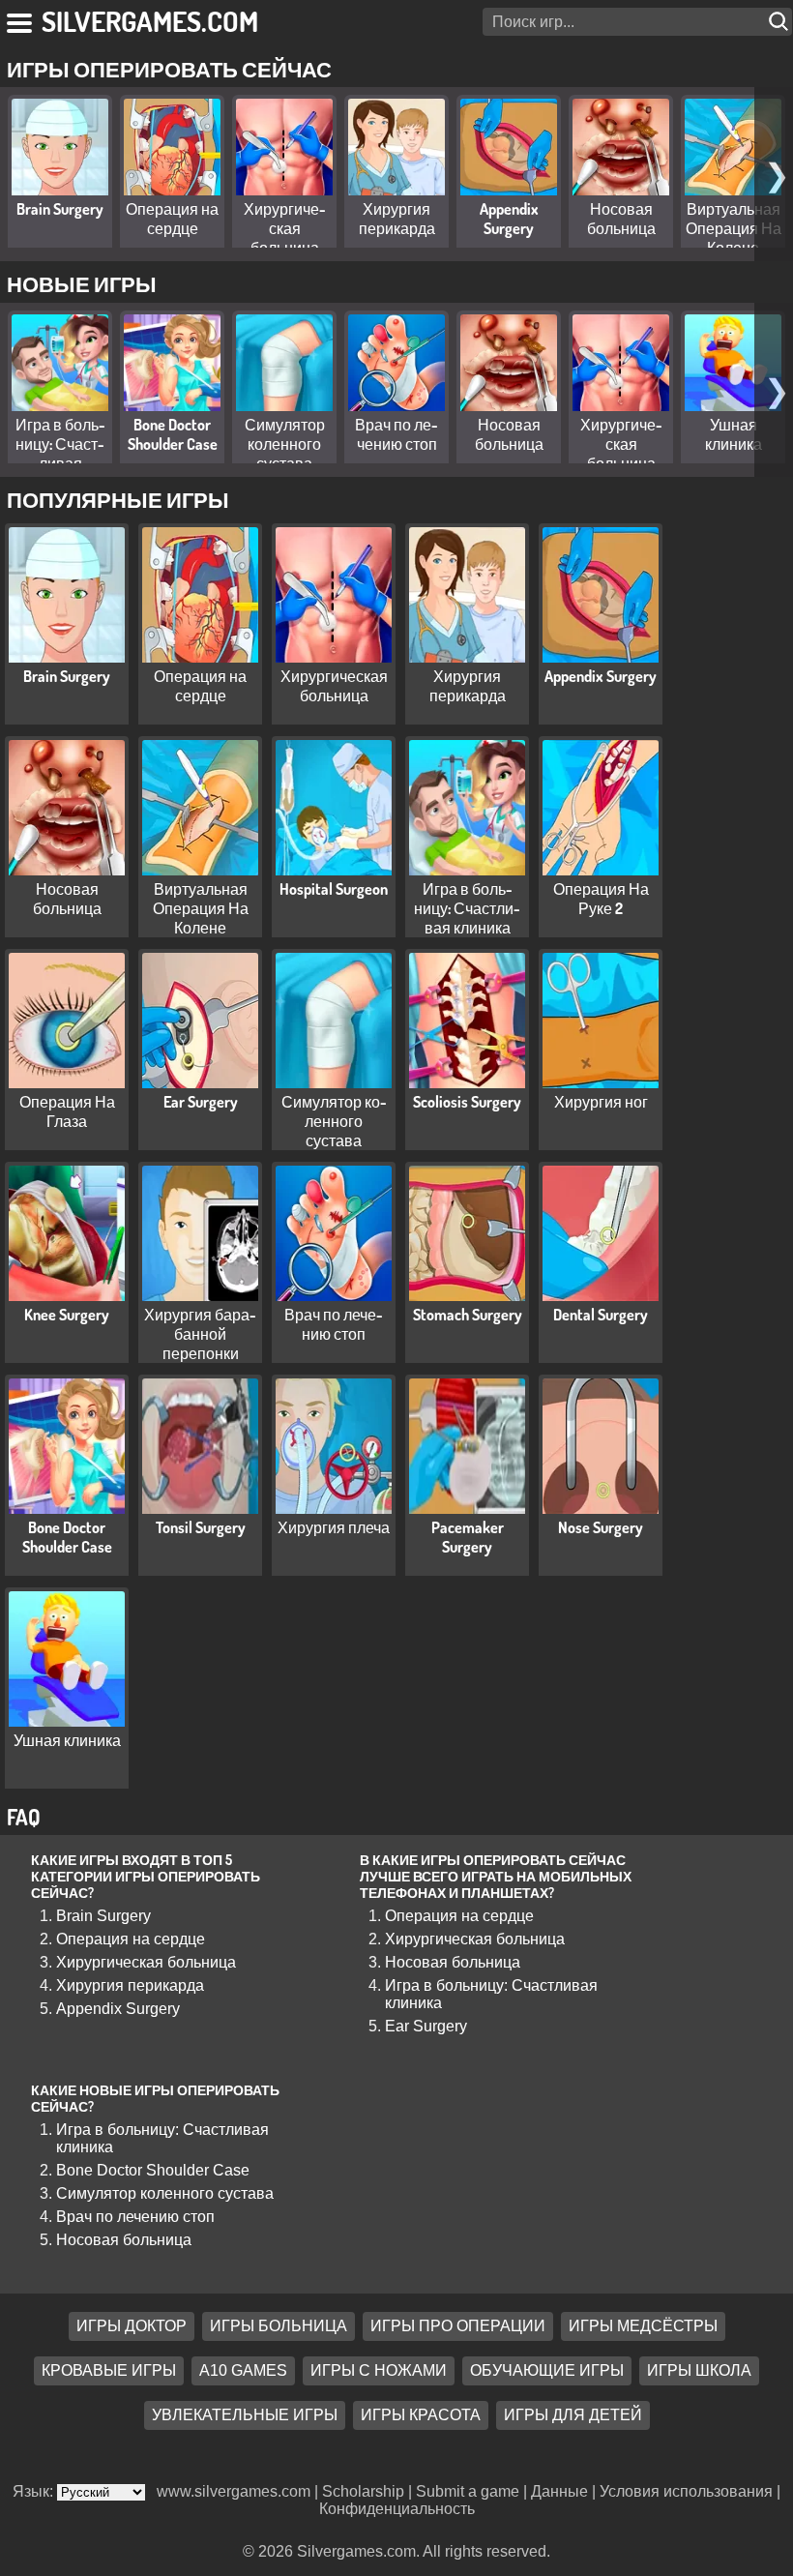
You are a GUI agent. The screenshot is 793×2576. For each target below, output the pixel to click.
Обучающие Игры (547, 2371)
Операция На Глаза (67, 1111)
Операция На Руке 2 (601, 899)
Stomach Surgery (468, 1315)
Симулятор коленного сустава (285, 444)
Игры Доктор (132, 2327)
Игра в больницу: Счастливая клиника (60, 454)
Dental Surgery (601, 1315)
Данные (559, 2491)
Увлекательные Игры (245, 2416)
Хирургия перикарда (397, 219)
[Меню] (21, 19)
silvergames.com (150, 21)
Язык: (35, 2491)
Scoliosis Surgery (467, 1102)
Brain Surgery (60, 209)
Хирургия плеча (334, 1527)
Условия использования (686, 2491)
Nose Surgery (601, 1527)
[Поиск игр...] (780, 22)
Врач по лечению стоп (396, 434)
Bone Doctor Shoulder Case (173, 434)
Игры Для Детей (573, 2416)
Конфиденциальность (397, 2509)
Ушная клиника (734, 434)
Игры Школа (699, 2371)
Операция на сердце (172, 219)
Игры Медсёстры (643, 2327)
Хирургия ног (601, 1102)
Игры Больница (279, 2327)
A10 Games (243, 2371)
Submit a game (468, 2491)
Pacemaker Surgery (468, 1537)
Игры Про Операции (458, 2327)
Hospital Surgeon (334, 889)
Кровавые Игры (109, 2371)
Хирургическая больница (285, 228)
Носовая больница (621, 219)
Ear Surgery (201, 1102)
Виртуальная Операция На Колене (734, 228)
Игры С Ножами (379, 2371)
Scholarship (363, 2491)
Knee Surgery (67, 1315)
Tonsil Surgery (201, 1527)
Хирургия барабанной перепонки (200, 1334)
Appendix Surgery (509, 219)
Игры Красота (421, 2416)
